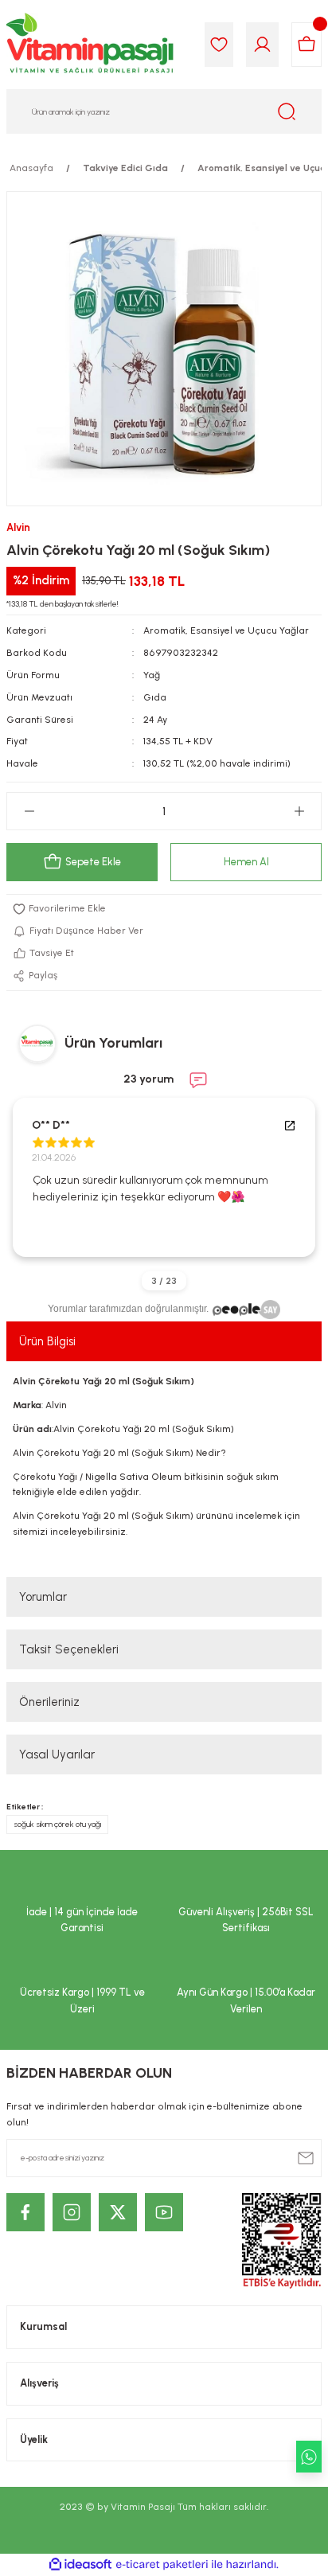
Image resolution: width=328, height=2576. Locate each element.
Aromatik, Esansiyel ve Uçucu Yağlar (226, 630)
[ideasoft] (80, 2565)
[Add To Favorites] (164, 909)
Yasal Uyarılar (57, 1754)
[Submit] (306, 2158)
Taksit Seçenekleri (69, 1649)
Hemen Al (246, 862)
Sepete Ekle (93, 862)
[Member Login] (262, 45)
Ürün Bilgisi (47, 1341)
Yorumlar (43, 1597)
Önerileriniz (49, 1702)
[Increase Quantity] (299, 811)
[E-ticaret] (162, 2564)
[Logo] (91, 45)
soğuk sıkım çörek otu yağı (57, 1824)
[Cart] (307, 45)
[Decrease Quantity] (29, 811)
